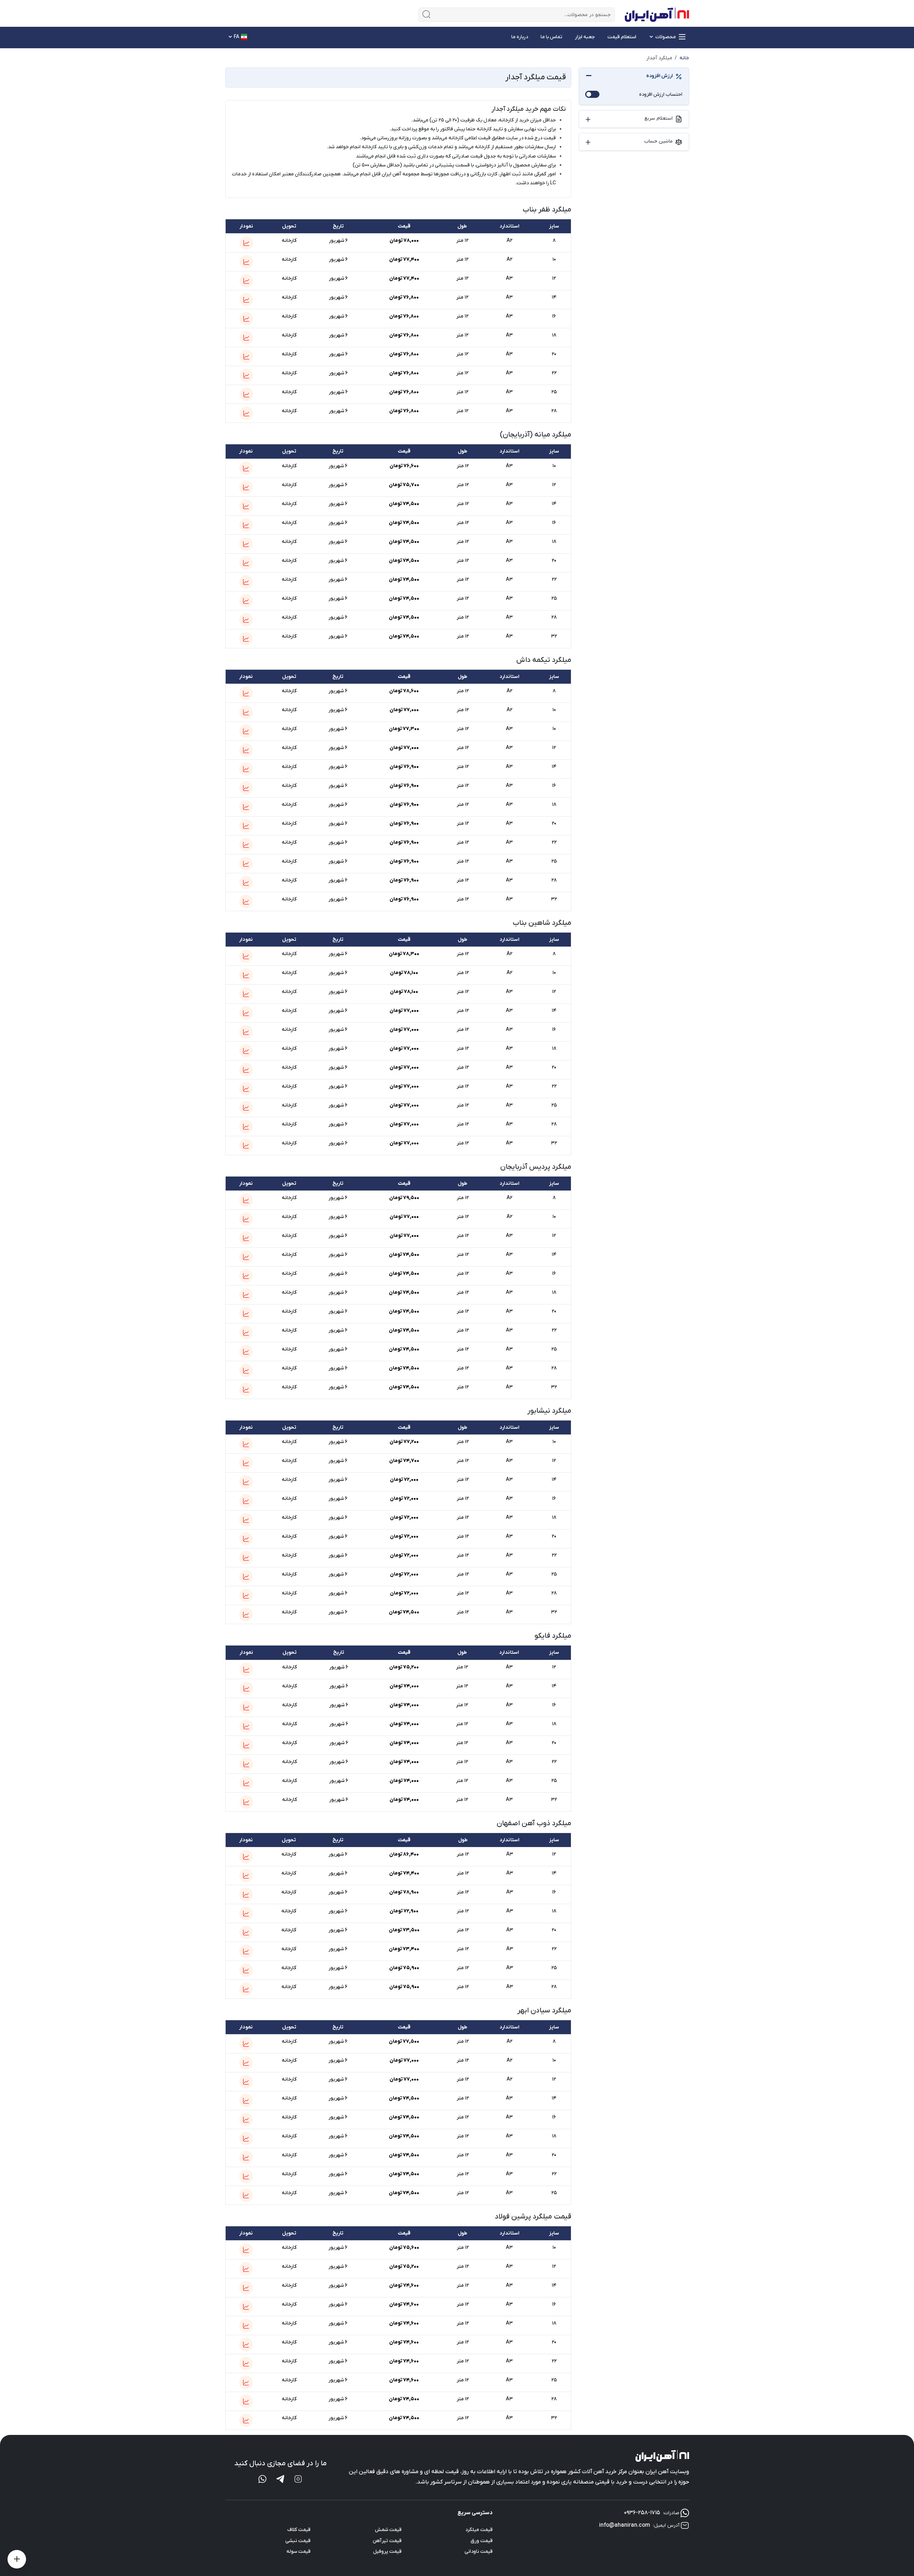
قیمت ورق (482, 2541)
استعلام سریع (659, 118)
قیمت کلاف (299, 2530)
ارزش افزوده (659, 76)
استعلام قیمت (622, 37)
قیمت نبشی (298, 2541)
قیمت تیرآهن (387, 2541)
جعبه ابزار (585, 37)
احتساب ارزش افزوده (661, 94)
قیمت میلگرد (479, 2530)
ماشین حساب (658, 141)
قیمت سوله (298, 2552)
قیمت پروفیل (387, 2552)
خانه (684, 58)
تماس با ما (551, 37)
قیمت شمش (388, 2530)
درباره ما (520, 37)
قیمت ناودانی (479, 2552)
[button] (246, 243)
